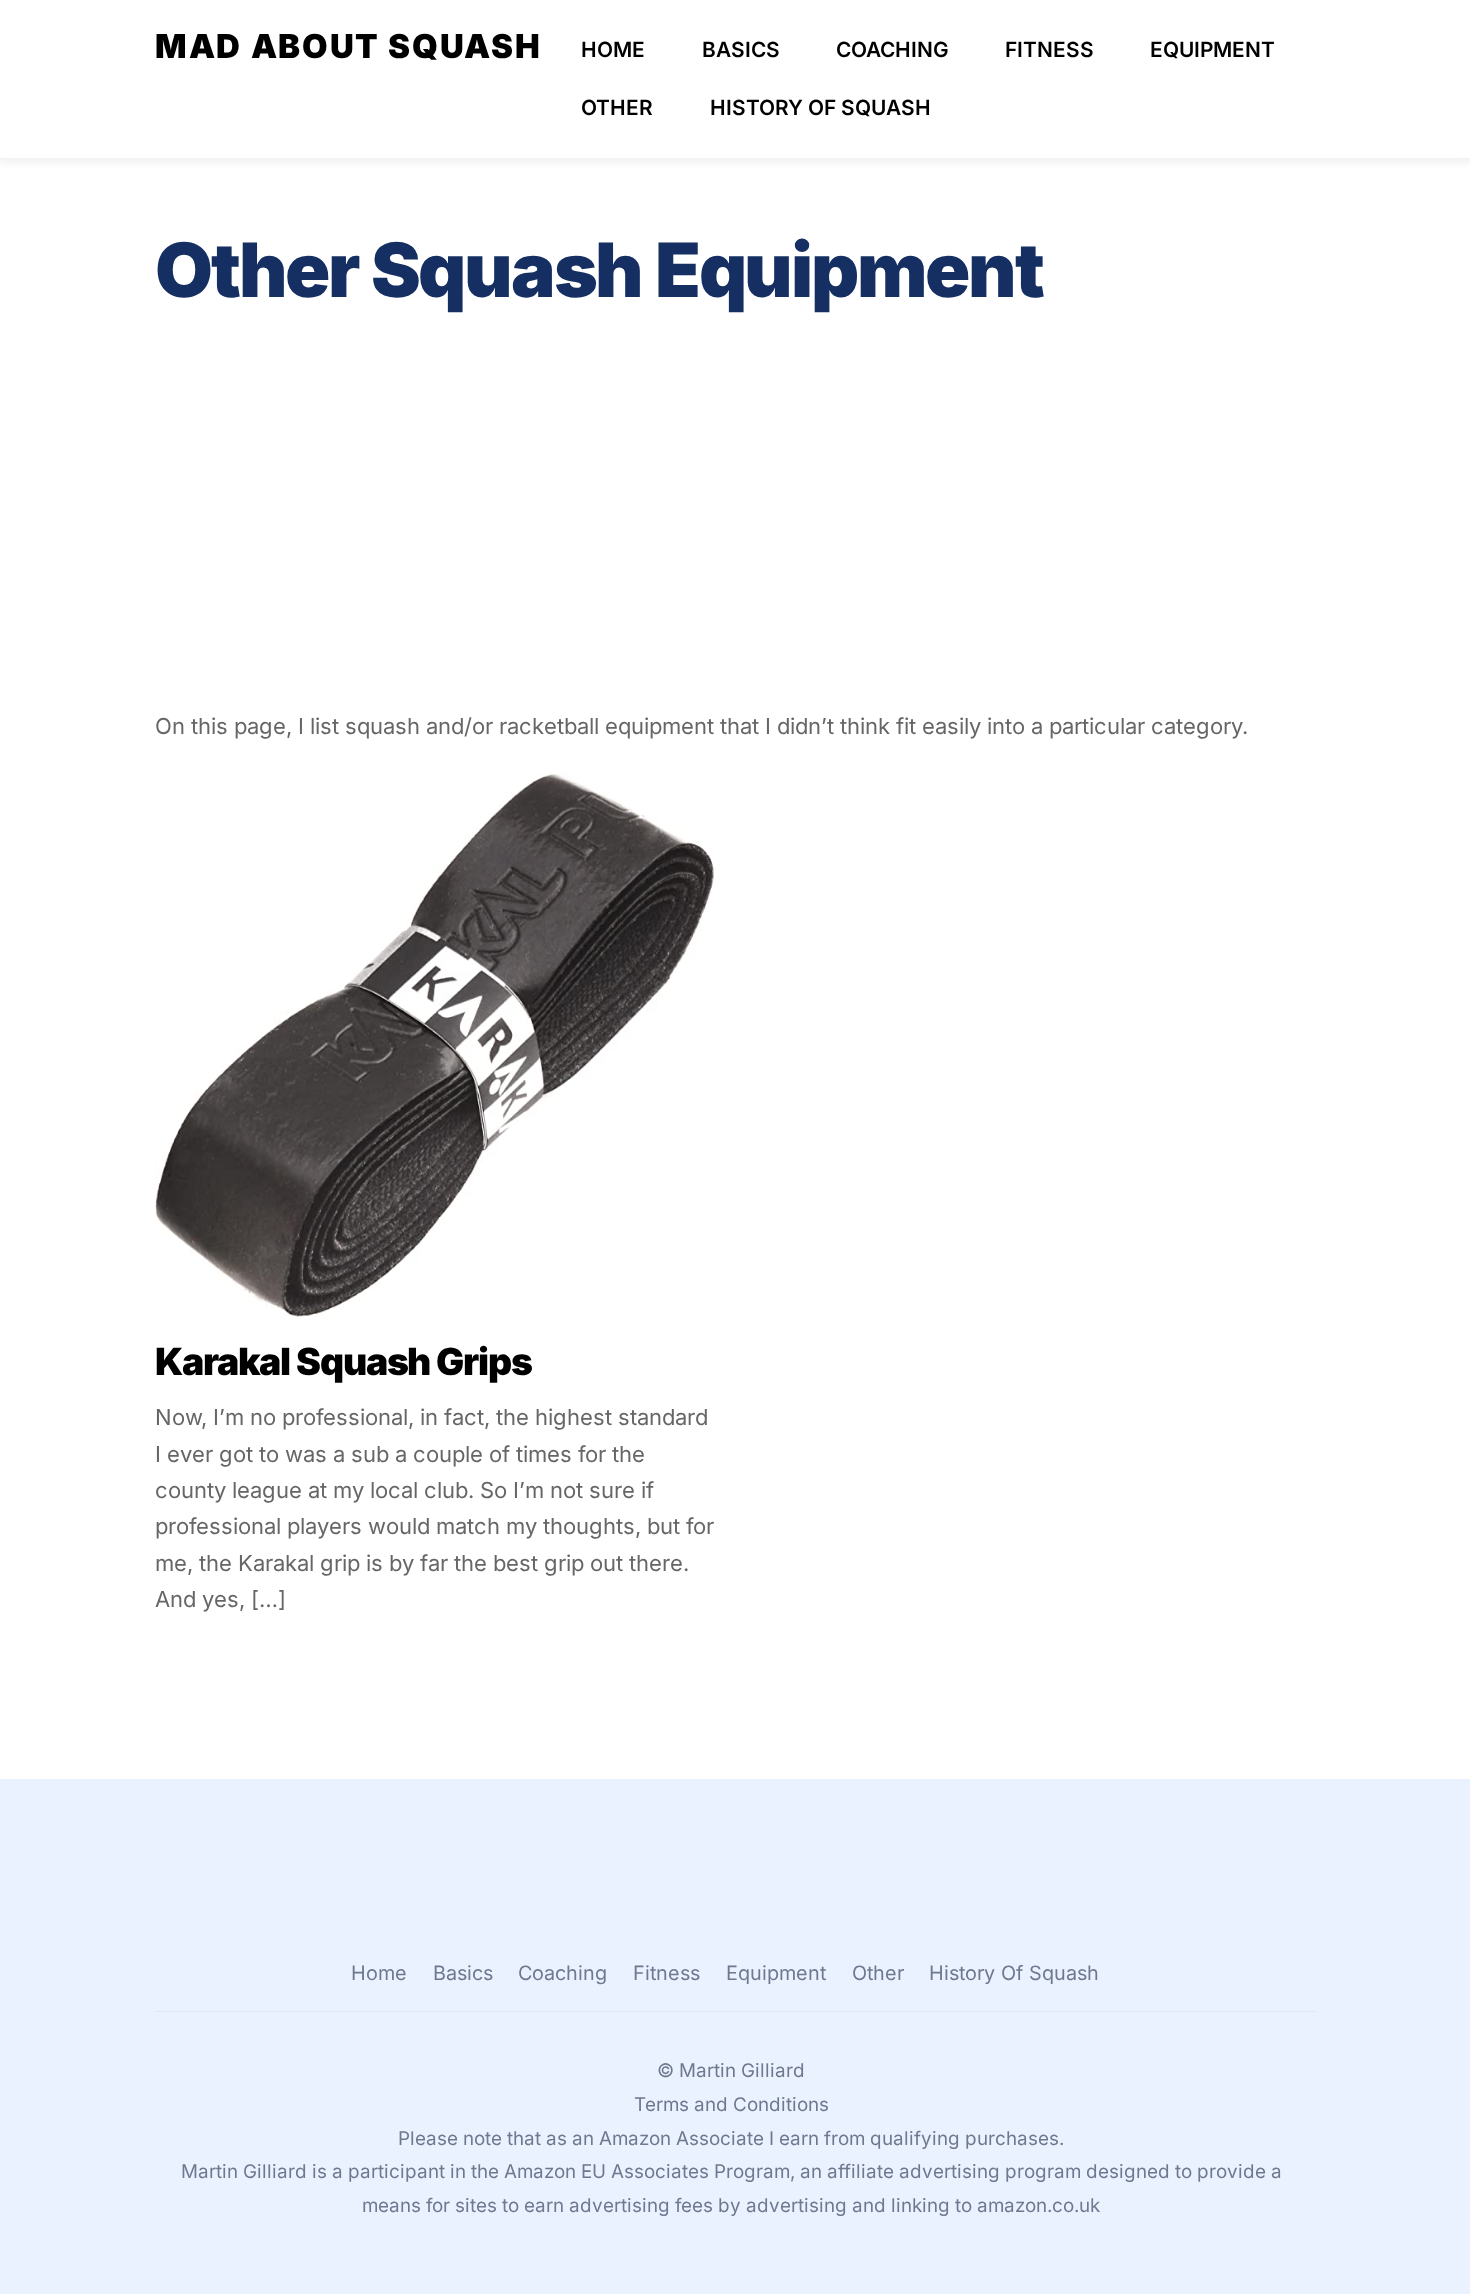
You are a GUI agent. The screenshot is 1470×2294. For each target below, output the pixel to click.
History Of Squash (820, 107)
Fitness (1049, 49)
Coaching (892, 49)
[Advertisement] (735, 541)
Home (613, 49)
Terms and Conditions (731, 2104)
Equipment (1212, 49)
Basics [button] (463, 1973)
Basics (741, 49)
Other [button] (878, 1973)
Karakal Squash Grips (343, 1361)
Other (617, 107)
